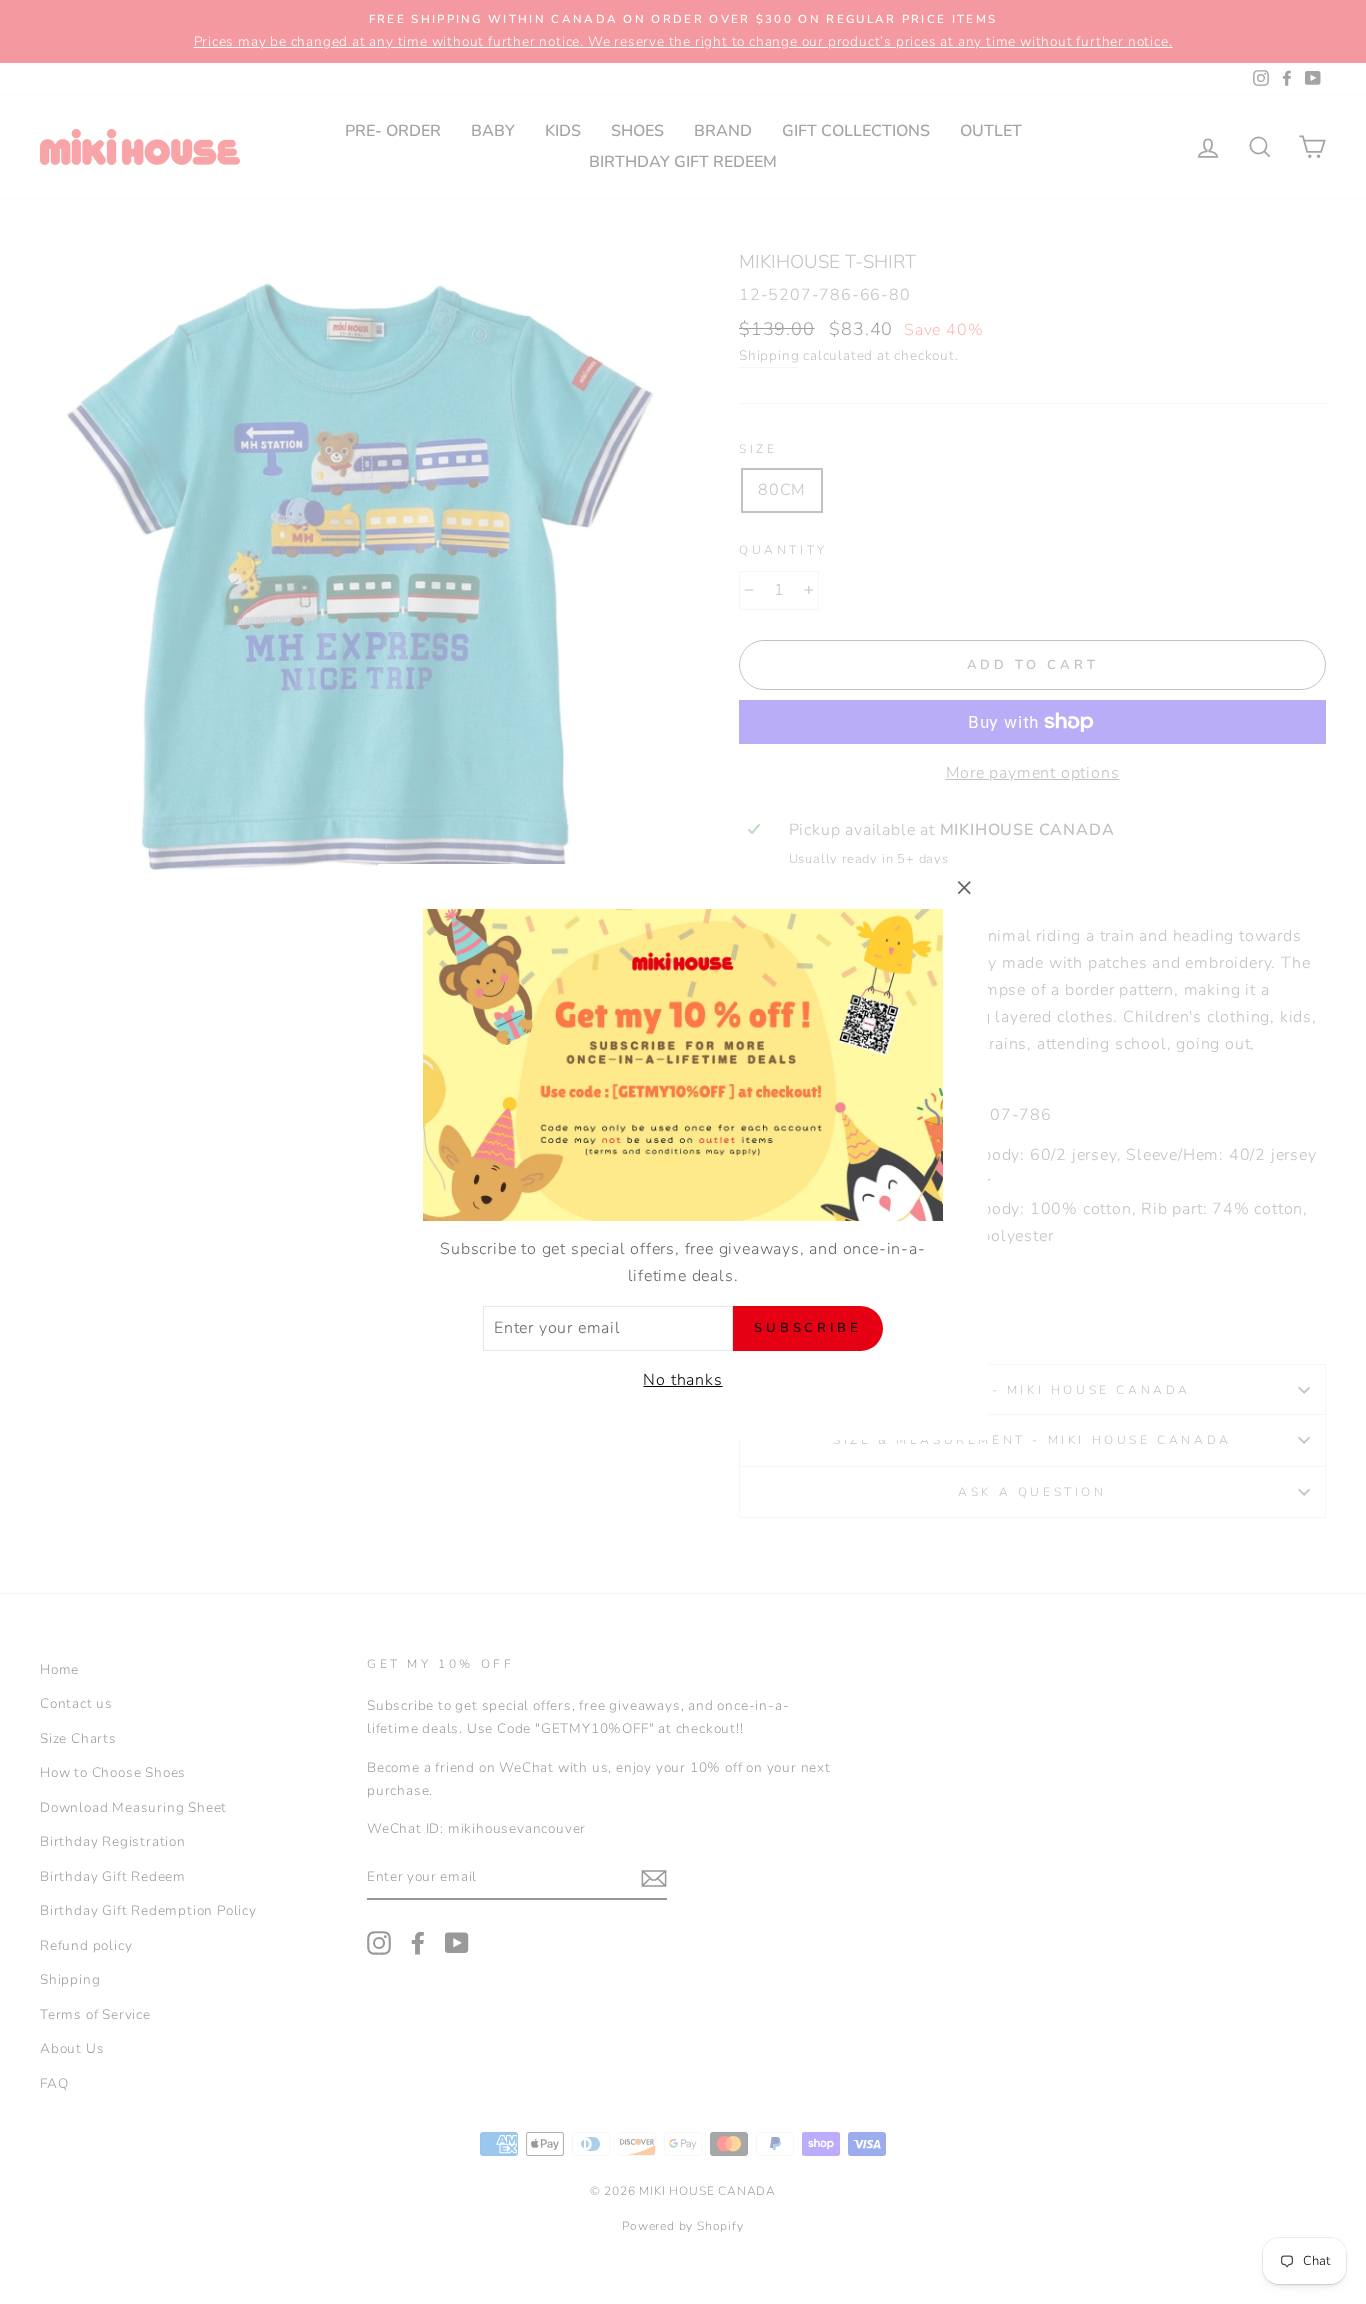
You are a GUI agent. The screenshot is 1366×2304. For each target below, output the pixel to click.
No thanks (682, 1380)
